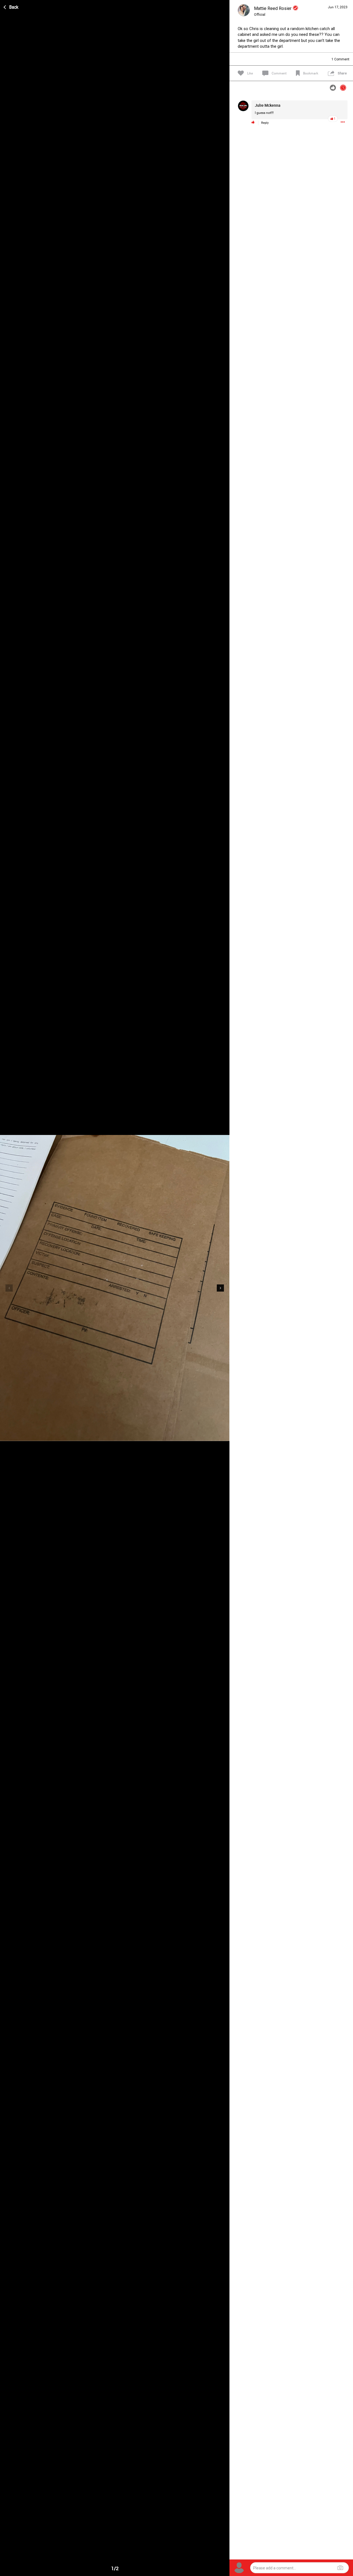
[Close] (11, 6)
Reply (265, 123)
